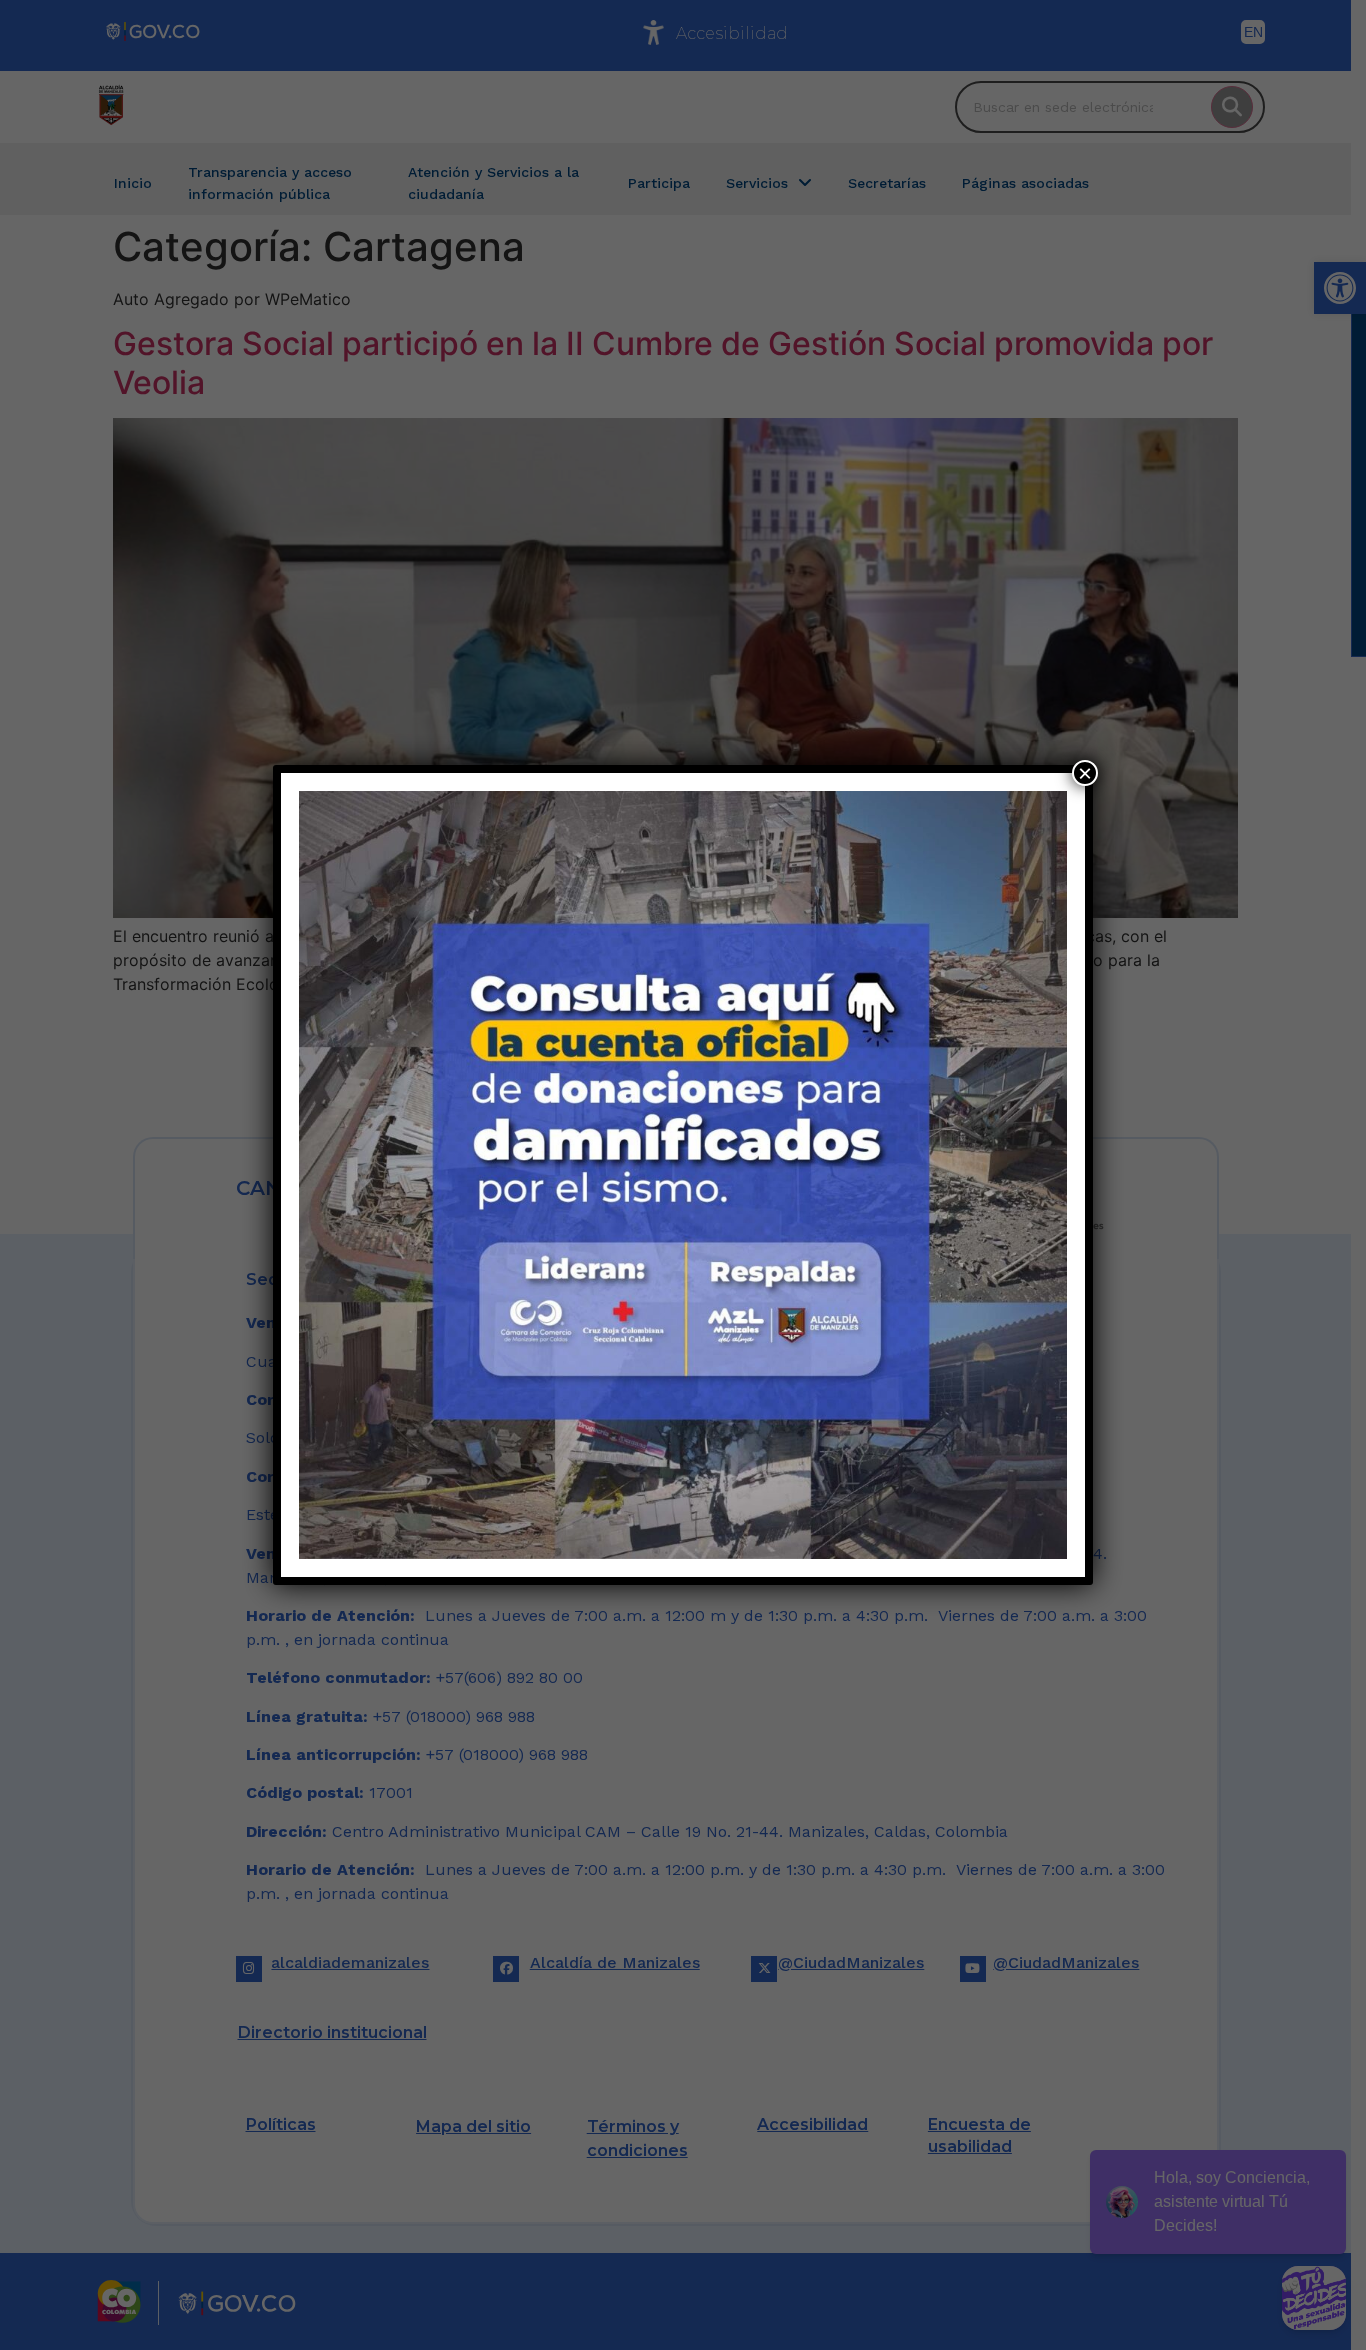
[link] (683, 1175)
